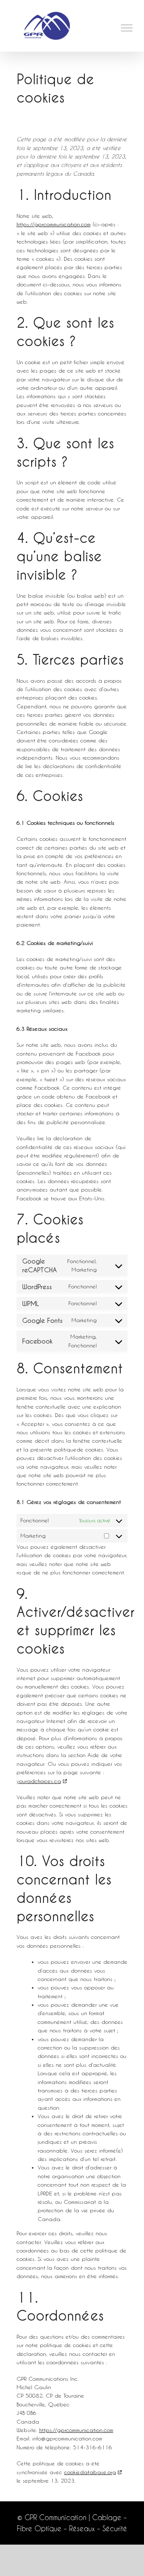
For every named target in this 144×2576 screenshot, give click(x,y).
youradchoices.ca (39, 1781)
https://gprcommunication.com (54, 224)
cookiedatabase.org (90, 2472)
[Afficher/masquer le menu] (127, 28)
